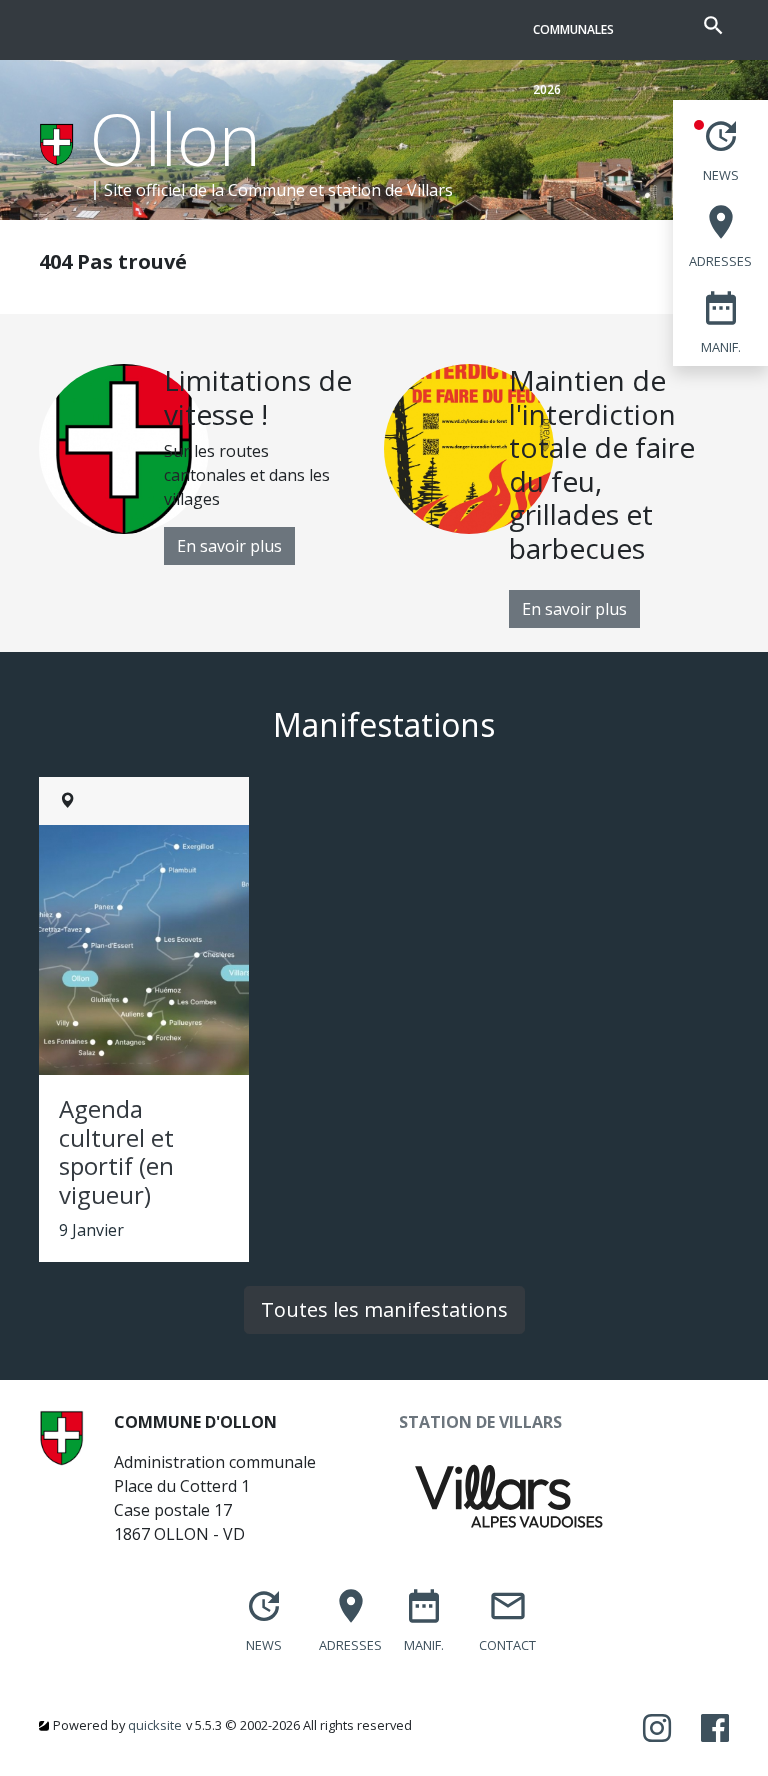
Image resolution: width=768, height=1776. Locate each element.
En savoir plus (229, 546)
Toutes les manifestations (384, 1309)
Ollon (175, 138)
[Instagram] (657, 1729)
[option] (211, 464)
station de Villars (390, 190)
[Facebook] (715, 1729)
